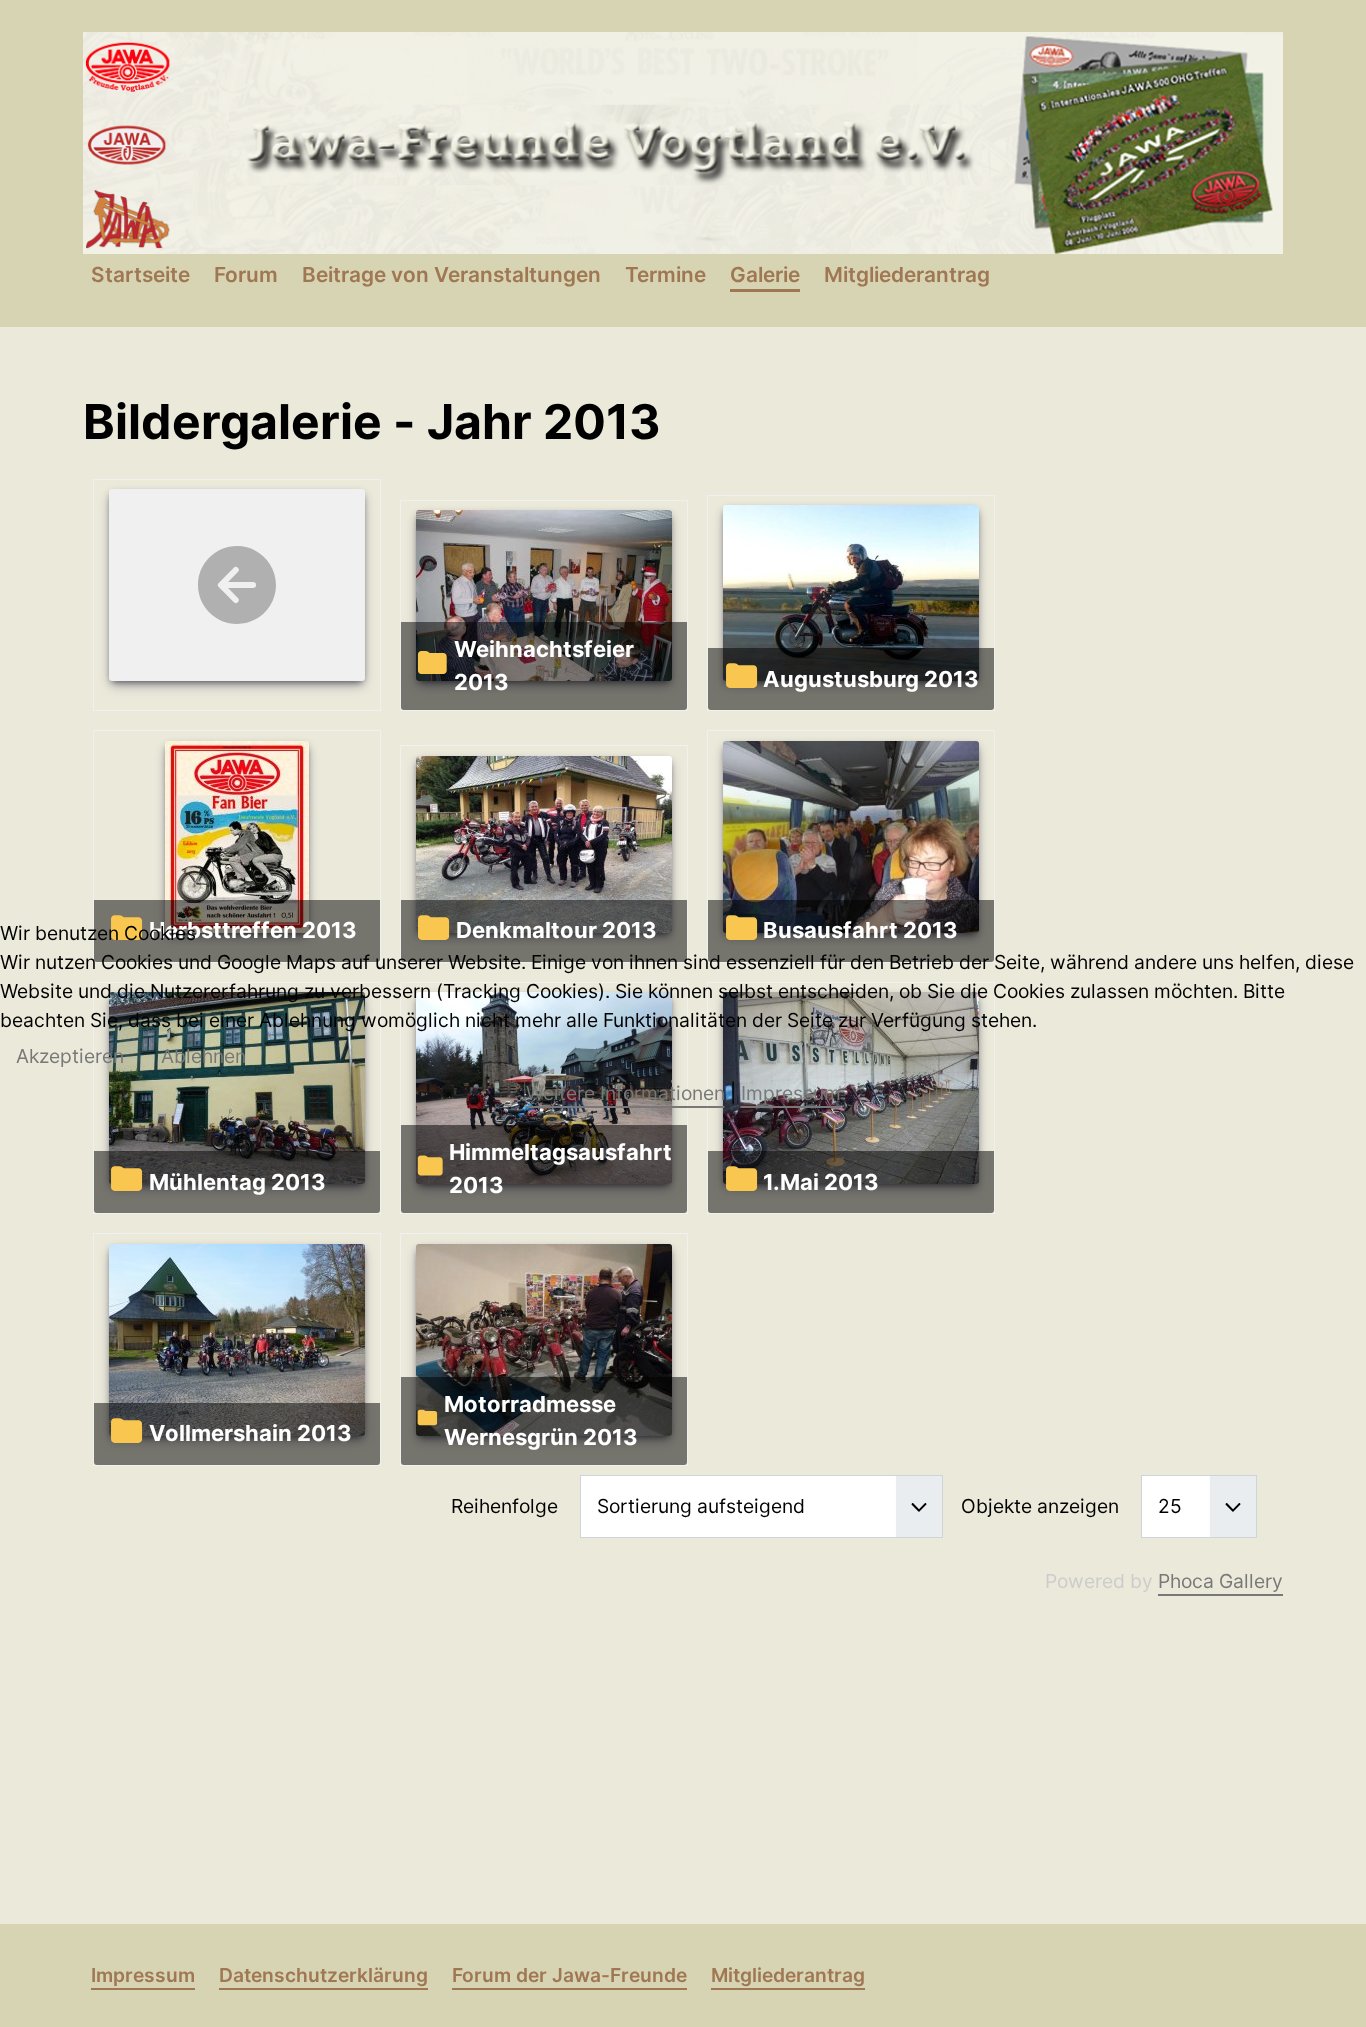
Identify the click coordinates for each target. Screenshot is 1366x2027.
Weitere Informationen (625, 1093)
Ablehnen (203, 1056)
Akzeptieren (70, 1056)
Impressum (791, 1093)
